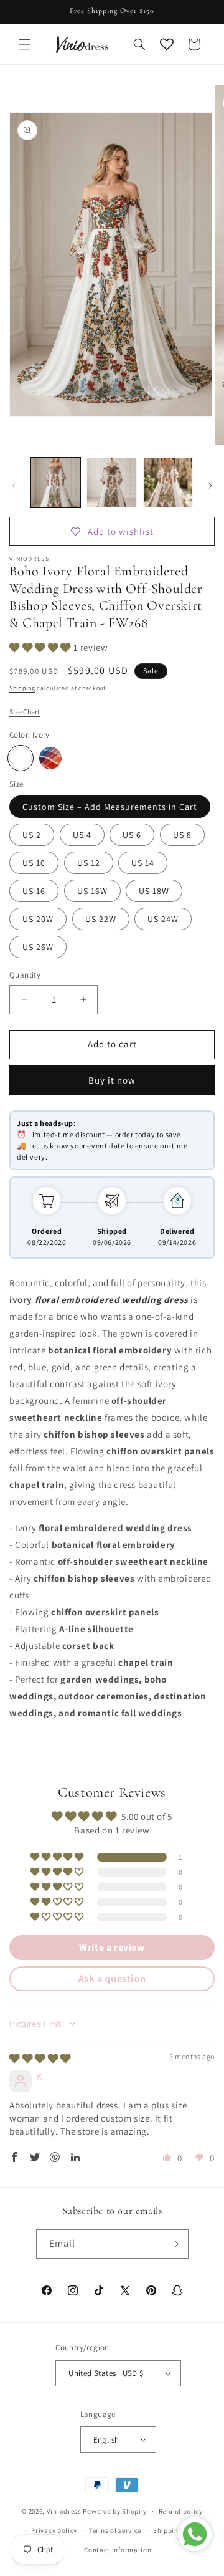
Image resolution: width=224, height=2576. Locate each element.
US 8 (182, 835)
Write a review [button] (112, 1947)
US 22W (101, 919)
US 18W (154, 891)
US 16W (92, 891)
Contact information (118, 2550)
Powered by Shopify (115, 2511)
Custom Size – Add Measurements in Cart (110, 807)
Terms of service (115, 2530)
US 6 (132, 835)
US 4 (82, 835)
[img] (40, 2058)
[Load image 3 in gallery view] (168, 483)
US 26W (38, 947)
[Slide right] (210, 486)
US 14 (143, 863)
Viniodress (64, 2511)
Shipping (22, 688)
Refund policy (181, 2511)
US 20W (38, 919)
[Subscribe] (174, 2244)
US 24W (163, 919)
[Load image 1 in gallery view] (55, 483)
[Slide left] (14, 486)
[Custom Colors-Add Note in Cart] (50, 758)
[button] (25, 44)
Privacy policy (54, 2530)
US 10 (34, 863)
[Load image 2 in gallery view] (111, 483)
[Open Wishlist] (167, 44)
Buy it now (112, 1080)
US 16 (34, 891)
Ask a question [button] (112, 1978)
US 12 (89, 863)
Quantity (25, 975)
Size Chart (25, 712)
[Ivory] (21, 758)
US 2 (32, 835)
